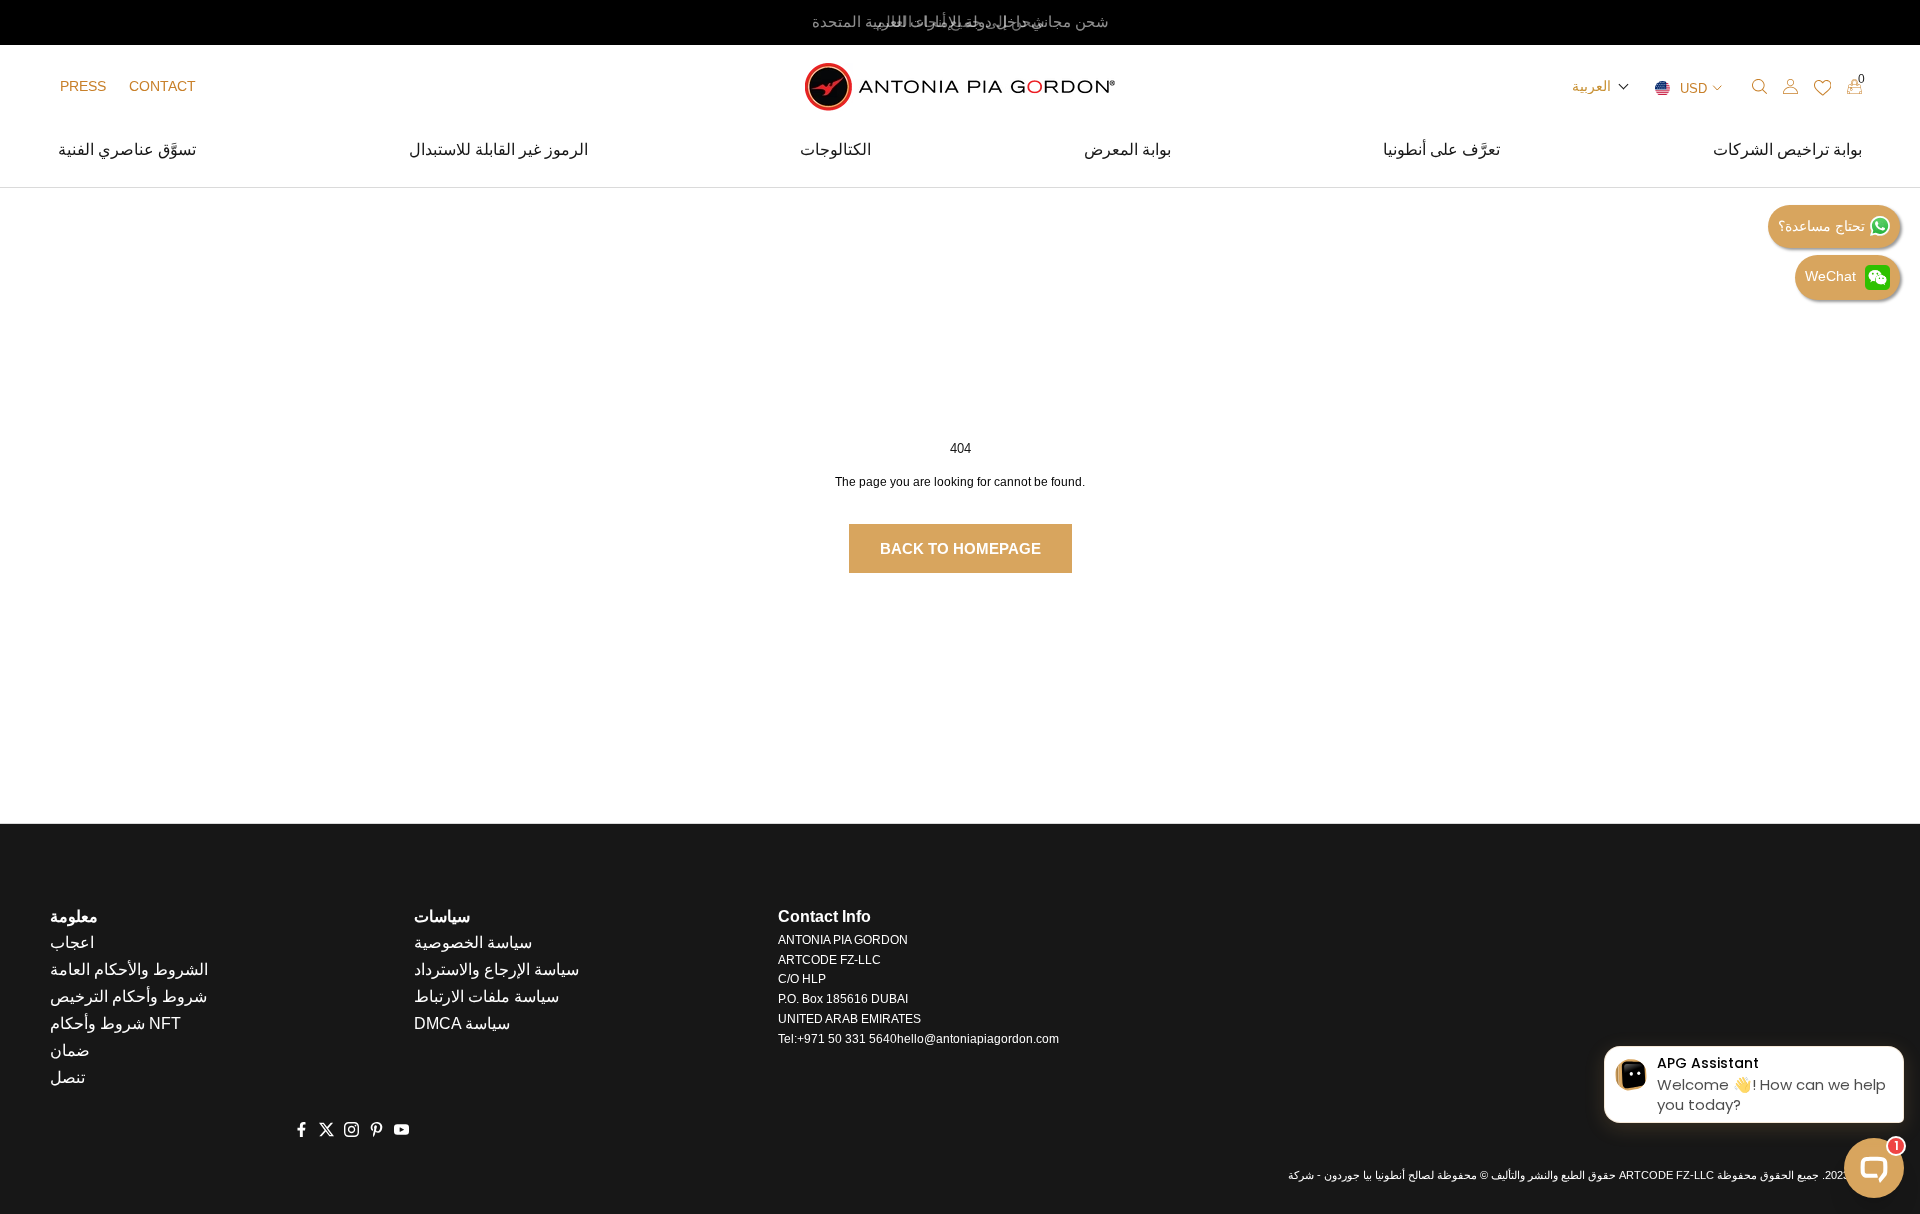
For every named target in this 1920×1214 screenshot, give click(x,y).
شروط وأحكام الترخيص (128, 996)
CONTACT (162, 86)
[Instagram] (351, 1130)
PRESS (83, 86)
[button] (1601, 86)
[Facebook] (301, 1130)
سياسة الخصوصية (473, 942)
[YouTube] (401, 1130)
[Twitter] (326, 1130)
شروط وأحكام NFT (115, 1023)
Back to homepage (960, 548)
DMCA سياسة (462, 1023)
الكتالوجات (835, 152)
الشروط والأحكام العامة (129, 969)
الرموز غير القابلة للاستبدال (498, 152)
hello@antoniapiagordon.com (978, 1039)
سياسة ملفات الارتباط (486, 996)
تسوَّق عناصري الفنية (127, 152)
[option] (960, 22)
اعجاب (72, 942)
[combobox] (1643, 86)
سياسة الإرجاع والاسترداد (496, 969)
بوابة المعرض (1127, 152)
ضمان (70, 1050)
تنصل (67, 1077)
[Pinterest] (376, 1130)
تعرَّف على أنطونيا (1441, 152)
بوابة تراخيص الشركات (1787, 152)
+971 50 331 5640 (847, 1039)
